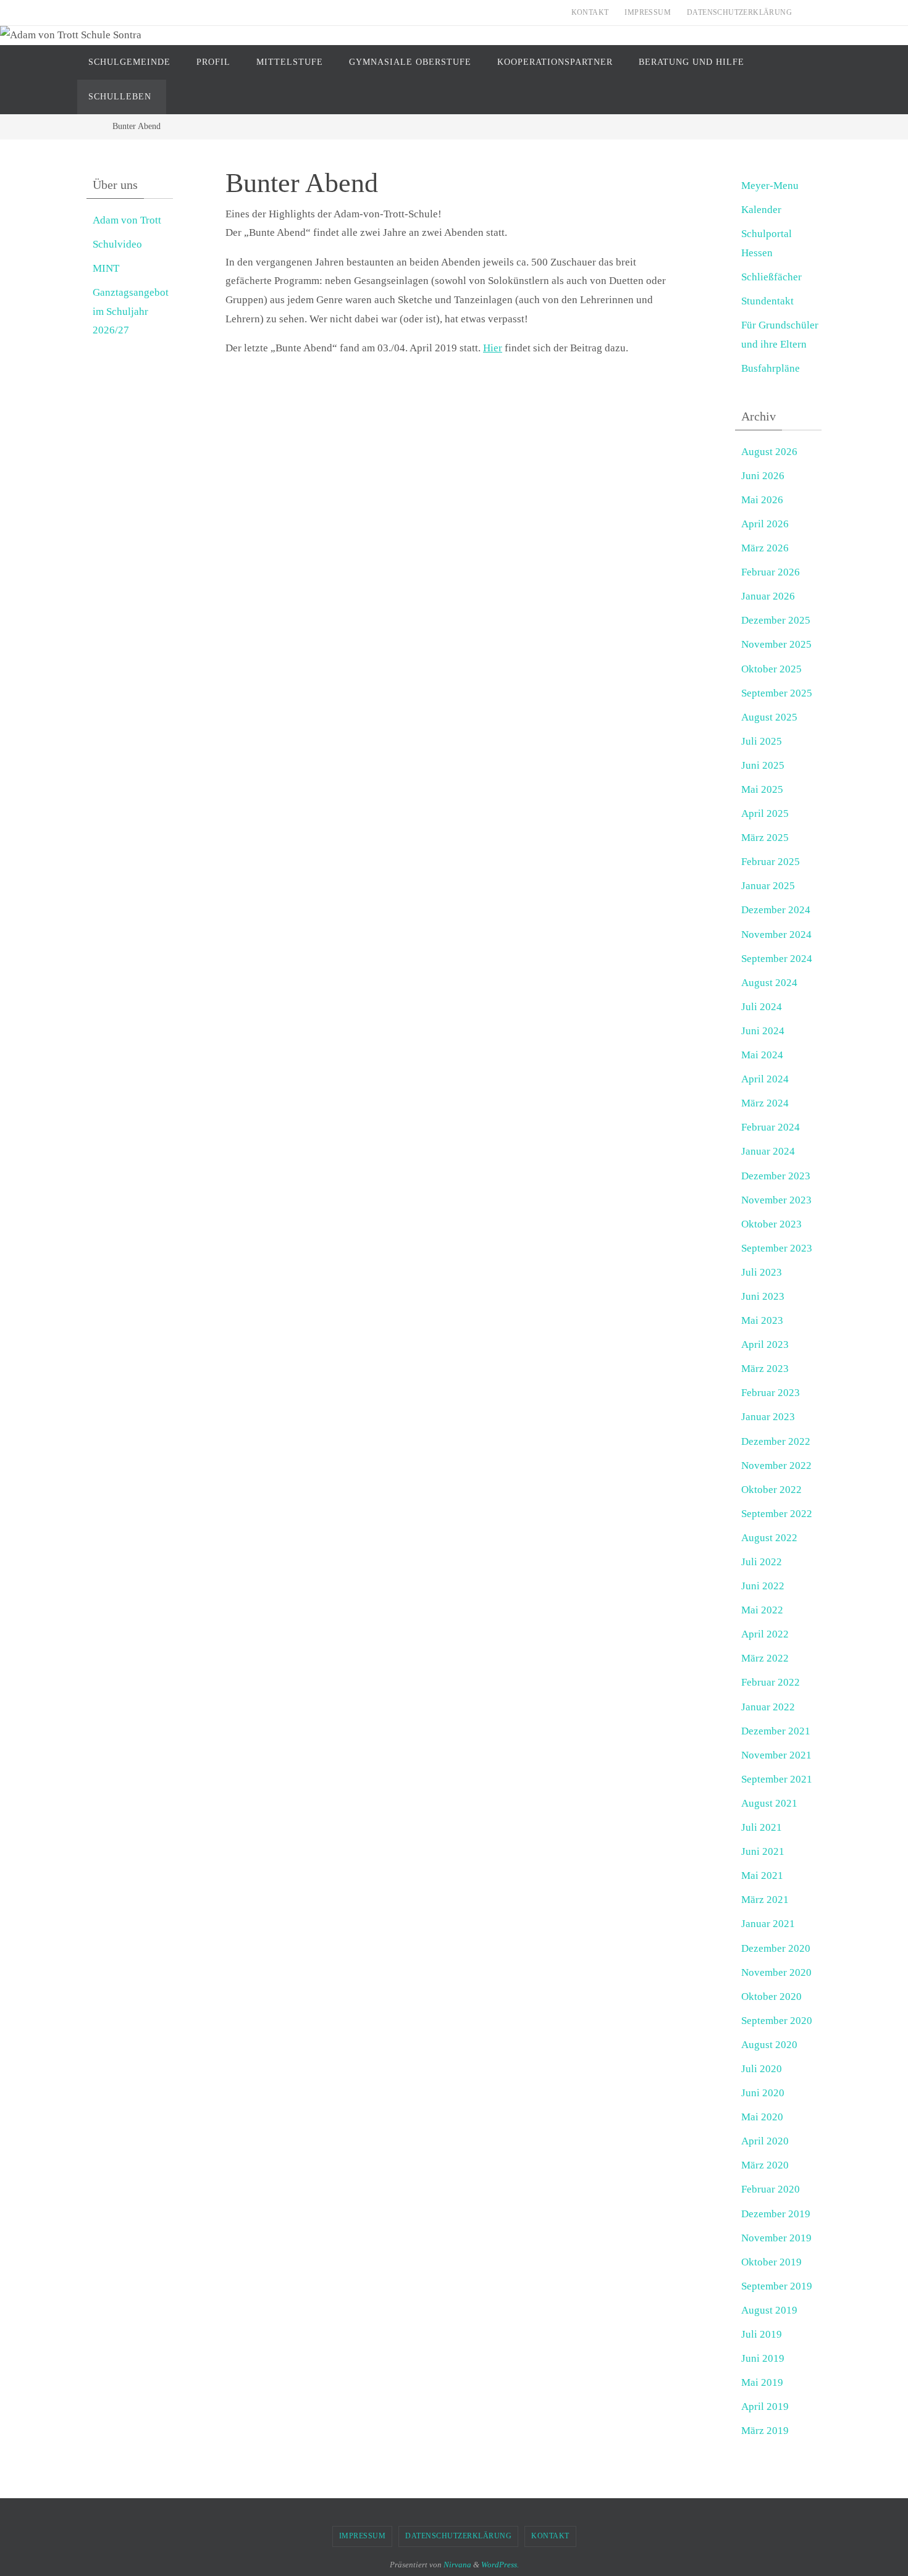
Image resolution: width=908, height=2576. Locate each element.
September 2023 (777, 1248)
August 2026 (769, 452)
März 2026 (765, 548)
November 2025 (776, 644)
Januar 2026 (768, 596)
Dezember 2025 (776, 620)
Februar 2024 (771, 1127)
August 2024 (769, 983)
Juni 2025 (763, 765)
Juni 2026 (763, 476)
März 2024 (765, 1103)
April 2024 (765, 1079)
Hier (493, 348)
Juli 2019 (762, 2334)
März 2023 (765, 1369)
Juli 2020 (762, 2069)
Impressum (648, 12)
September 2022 (777, 1514)
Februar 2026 (771, 572)
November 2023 (776, 1200)
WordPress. (500, 2565)
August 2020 (769, 2045)
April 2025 (765, 813)
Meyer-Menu (770, 186)
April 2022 (765, 1634)
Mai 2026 (762, 500)
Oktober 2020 (771, 1997)
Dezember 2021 (776, 1731)
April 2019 (765, 2407)
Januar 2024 (768, 1151)
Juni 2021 (763, 1851)
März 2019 (765, 2431)
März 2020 (765, 2165)
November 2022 (776, 1466)
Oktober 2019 (771, 2262)
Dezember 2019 (776, 2214)
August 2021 (769, 1803)
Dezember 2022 (776, 1441)
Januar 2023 (768, 1417)
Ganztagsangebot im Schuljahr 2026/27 (131, 311)
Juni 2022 (763, 1586)
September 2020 (777, 2021)
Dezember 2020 (776, 1948)
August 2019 (769, 2310)
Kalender (761, 210)
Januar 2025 (768, 886)
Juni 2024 (763, 1031)
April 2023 (765, 1344)
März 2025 (765, 838)
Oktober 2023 (771, 1224)
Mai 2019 (762, 2382)
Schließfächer (771, 277)
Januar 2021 (768, 1924)
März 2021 (765, 1900)
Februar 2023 (771, 1393)
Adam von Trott (127, 220)
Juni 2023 (763, 1296)
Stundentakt (767, 301)
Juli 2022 (762, 1562)
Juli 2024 (762, 1007)
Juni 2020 (763, 2093)
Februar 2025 (771, 862)
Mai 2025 (762, 789)
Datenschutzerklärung (739, 12)
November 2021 (776, 1755)
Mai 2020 (762, 2117)
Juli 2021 (762, 1827)
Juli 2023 (762, 1272)
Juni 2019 (763, 2358)
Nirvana (457, 2565)
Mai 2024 (762, 1055)
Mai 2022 (762, 1610)
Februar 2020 (771, 2189)
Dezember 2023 (776, 1176)
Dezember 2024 (776, 910)
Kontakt (590, 12)
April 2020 (765, 2141)
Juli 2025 (762, 741)
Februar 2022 (771, 1682)
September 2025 (777, 693)
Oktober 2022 (771, 1490)
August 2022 (769, 1538)
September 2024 (777, 959)
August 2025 (769, 717)
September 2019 (777, 2286)
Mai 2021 (762, 1876)
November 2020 (776, 1972)
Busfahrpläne (771, 368)
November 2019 (776, 2238)
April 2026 (765, 524)
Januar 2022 (768, 1707)
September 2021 (777, 1779)
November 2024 (776, 935)
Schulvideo (117, 244)
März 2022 (765, 1658)
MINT (106, 268)
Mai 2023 (762, 1320)
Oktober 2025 (771, 669)
